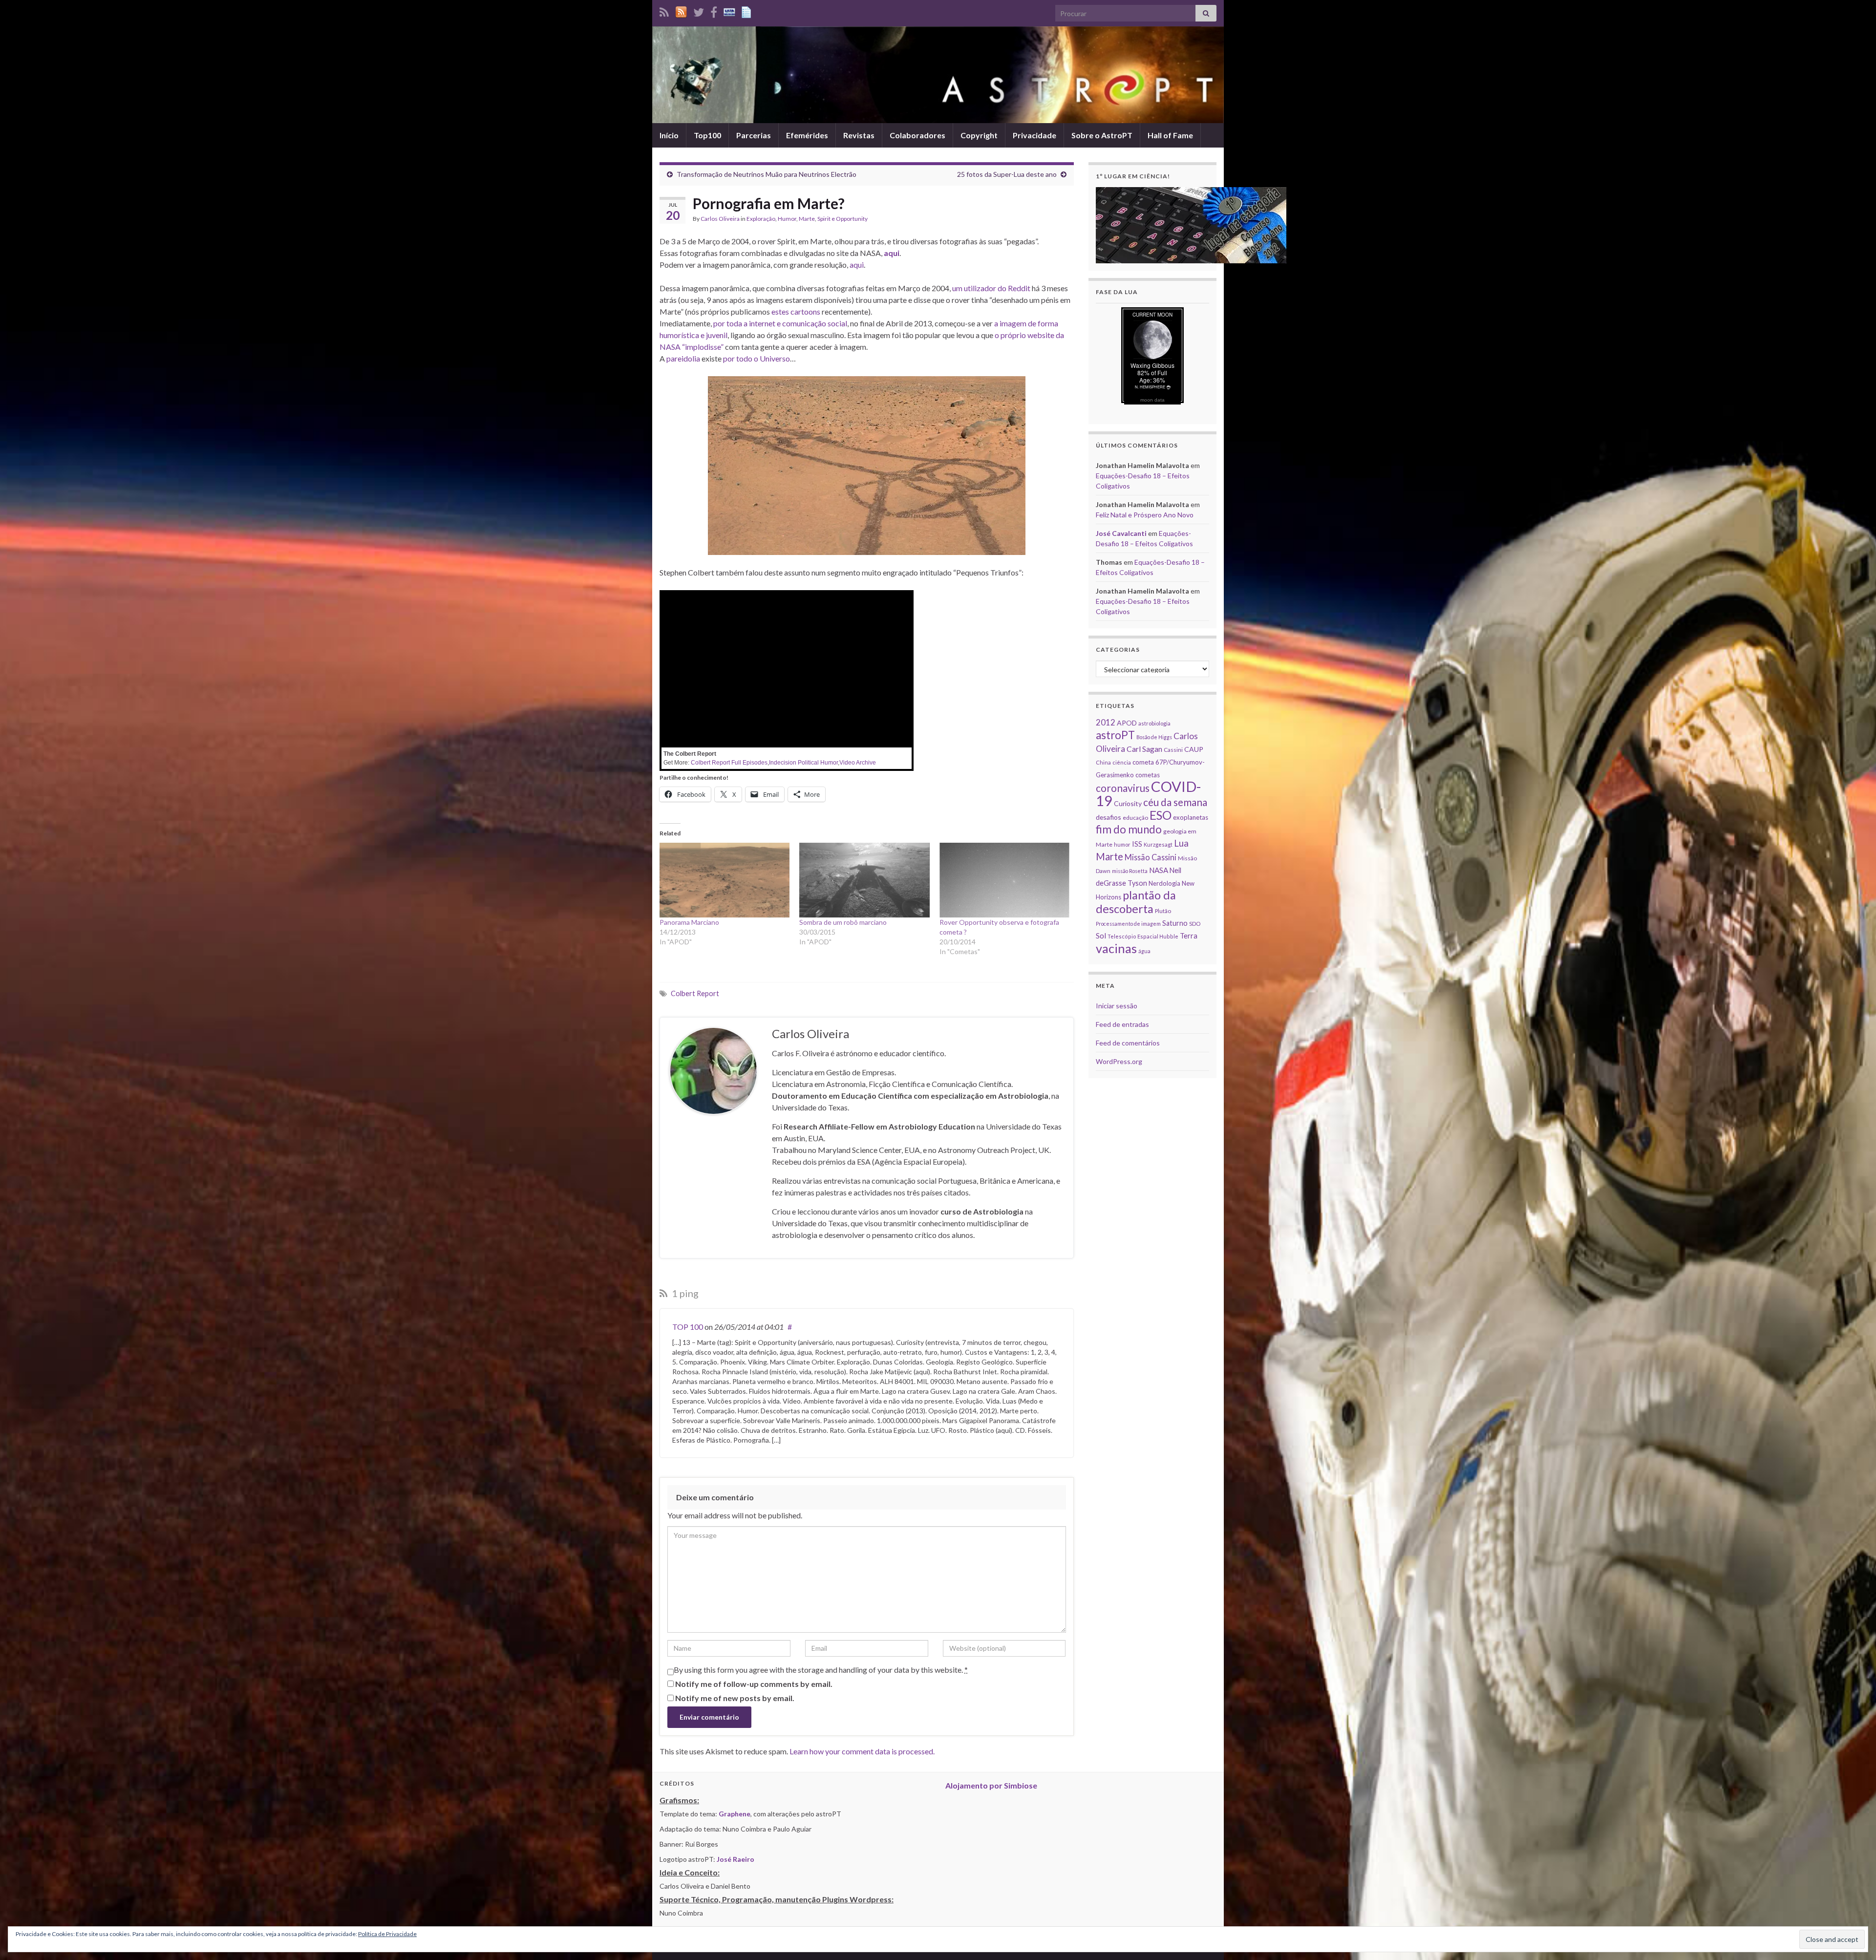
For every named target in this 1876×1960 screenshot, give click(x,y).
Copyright (979, 135)
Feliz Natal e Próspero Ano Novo (1145, 515)
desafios (1109, 817)
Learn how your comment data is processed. (862, 1751)
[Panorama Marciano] (725, 880)
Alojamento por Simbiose (991, 1785)
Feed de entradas (1122, 1024)
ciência (1122, 762)
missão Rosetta (1130, 871)
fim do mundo (1129, 829)
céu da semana (1175, 802)
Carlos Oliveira (720, 219)
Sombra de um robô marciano (843, 922)
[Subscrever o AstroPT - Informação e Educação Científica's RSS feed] (664, 11)
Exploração (761, 219)
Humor (787, 219)
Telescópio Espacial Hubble (1143, 936)
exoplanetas (1191, 817)
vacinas (1116, 948)
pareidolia (683, 358)
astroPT (1115, 735)
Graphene (735, 1814)
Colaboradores (917, 135)
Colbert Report (695, 993)
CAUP (1194, 749)
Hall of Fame (1170, 135)
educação (1135, 818)
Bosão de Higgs (1154, 737)
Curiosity (1128, 803)
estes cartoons (796, 311)
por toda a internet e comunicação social (780, 323)
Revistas (859, 135)
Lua (1181, 843)
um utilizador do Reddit (991, 288)
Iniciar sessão (1117, 1006)
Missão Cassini (1151, 857)
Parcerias (754, 135)
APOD (1127, 723)
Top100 (707, 135)
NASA (1159, 870)
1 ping (684, 1293)
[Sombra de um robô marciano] (864, 880)
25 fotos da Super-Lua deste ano (1007, 174)
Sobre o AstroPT (1102, 135)
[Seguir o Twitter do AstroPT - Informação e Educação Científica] (699, 11)
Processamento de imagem (1128, 924)
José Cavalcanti (1121, 533)
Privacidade (1034, 135)
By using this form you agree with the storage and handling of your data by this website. (821, 1670)
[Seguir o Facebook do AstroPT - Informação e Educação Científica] (714, 11)
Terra (1189, 936)
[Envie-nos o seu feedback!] (747, 11)
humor (1122, 844)
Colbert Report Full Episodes (729, 763)
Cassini (1173, 750)
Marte (807, 219)
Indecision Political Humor (803, 763)
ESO (1161, 815)
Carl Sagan (1144, 749)
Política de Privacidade (387, 1934)
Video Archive (858, 763)
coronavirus (1123, 788)
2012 (1106, 722)
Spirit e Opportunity (842, 219)
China (1103, 762)
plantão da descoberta (1136, 902)
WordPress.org (1119, 1061)
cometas (1148, 775)
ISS (1137, 844)
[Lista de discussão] (729, 11)
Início (669, 135)
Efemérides (807, 135)
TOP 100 (688, 1327)
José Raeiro (735, 1859)
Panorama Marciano (689, 922)
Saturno (1175, 923)
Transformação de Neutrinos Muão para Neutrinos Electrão (767, 174)
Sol (1101, 936)
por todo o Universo (757, 358)
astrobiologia (1154, 723)
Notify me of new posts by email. (735, 1698)
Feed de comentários (1128, 1043)
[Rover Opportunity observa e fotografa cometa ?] (1004, 880)
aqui (857, 265)
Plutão (1163, 911)
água (1144, 951)
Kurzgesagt (1158, 844)
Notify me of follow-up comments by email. (754, 1684)
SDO (1195, 924)
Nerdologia (1164, 883)
